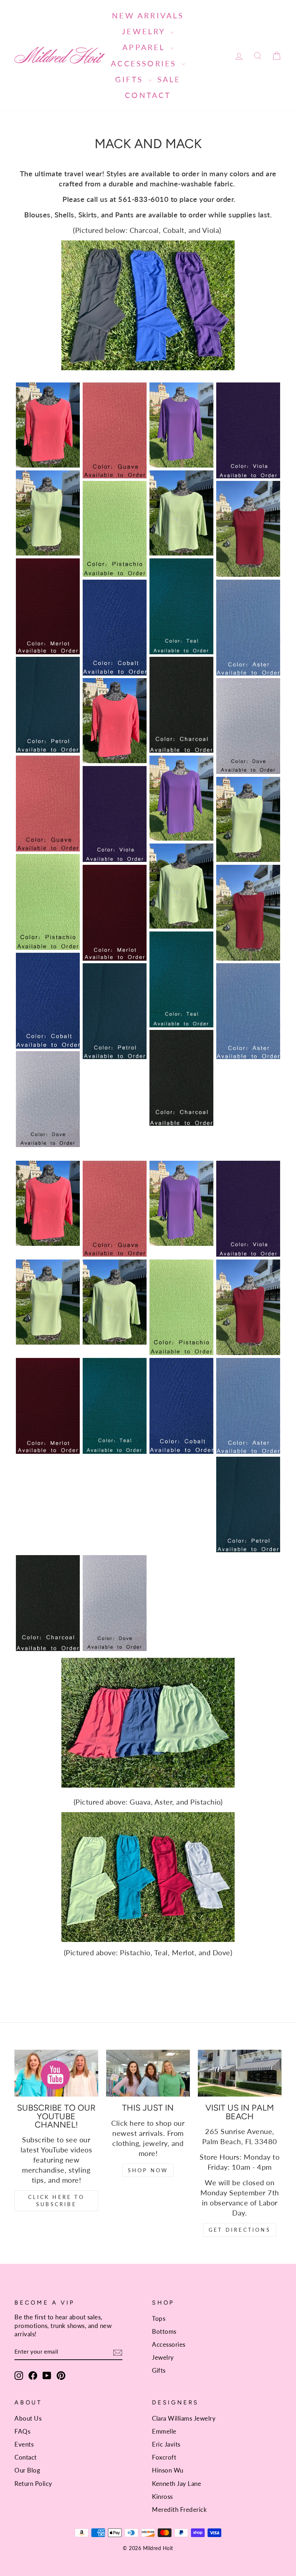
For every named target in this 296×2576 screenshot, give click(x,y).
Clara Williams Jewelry (184, 2418)
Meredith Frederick (179, 2509)
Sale (169, 79)
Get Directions (240, 2230)
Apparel (145, 47)
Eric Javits (166, 2444)
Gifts (131, 79)
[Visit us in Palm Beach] (240, 2073)
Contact (148, 95)
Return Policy (33, 2484)
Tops (159, 2318)
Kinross (162, 2497)
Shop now (148, 2170)
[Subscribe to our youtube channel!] (56, 2073)
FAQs (22, 2431)
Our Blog (27, 2470)
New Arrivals (148, 15)
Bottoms (164, 2331)
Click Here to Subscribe (56, 2201)
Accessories (145, 63)
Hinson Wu (168, 2470)
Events (24, 2444)
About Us (28, 2418)
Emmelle (164, 2431)
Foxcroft (164, 2457)
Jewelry (145, 31)
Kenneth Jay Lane (177, 2484)
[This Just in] (148, 2073)
